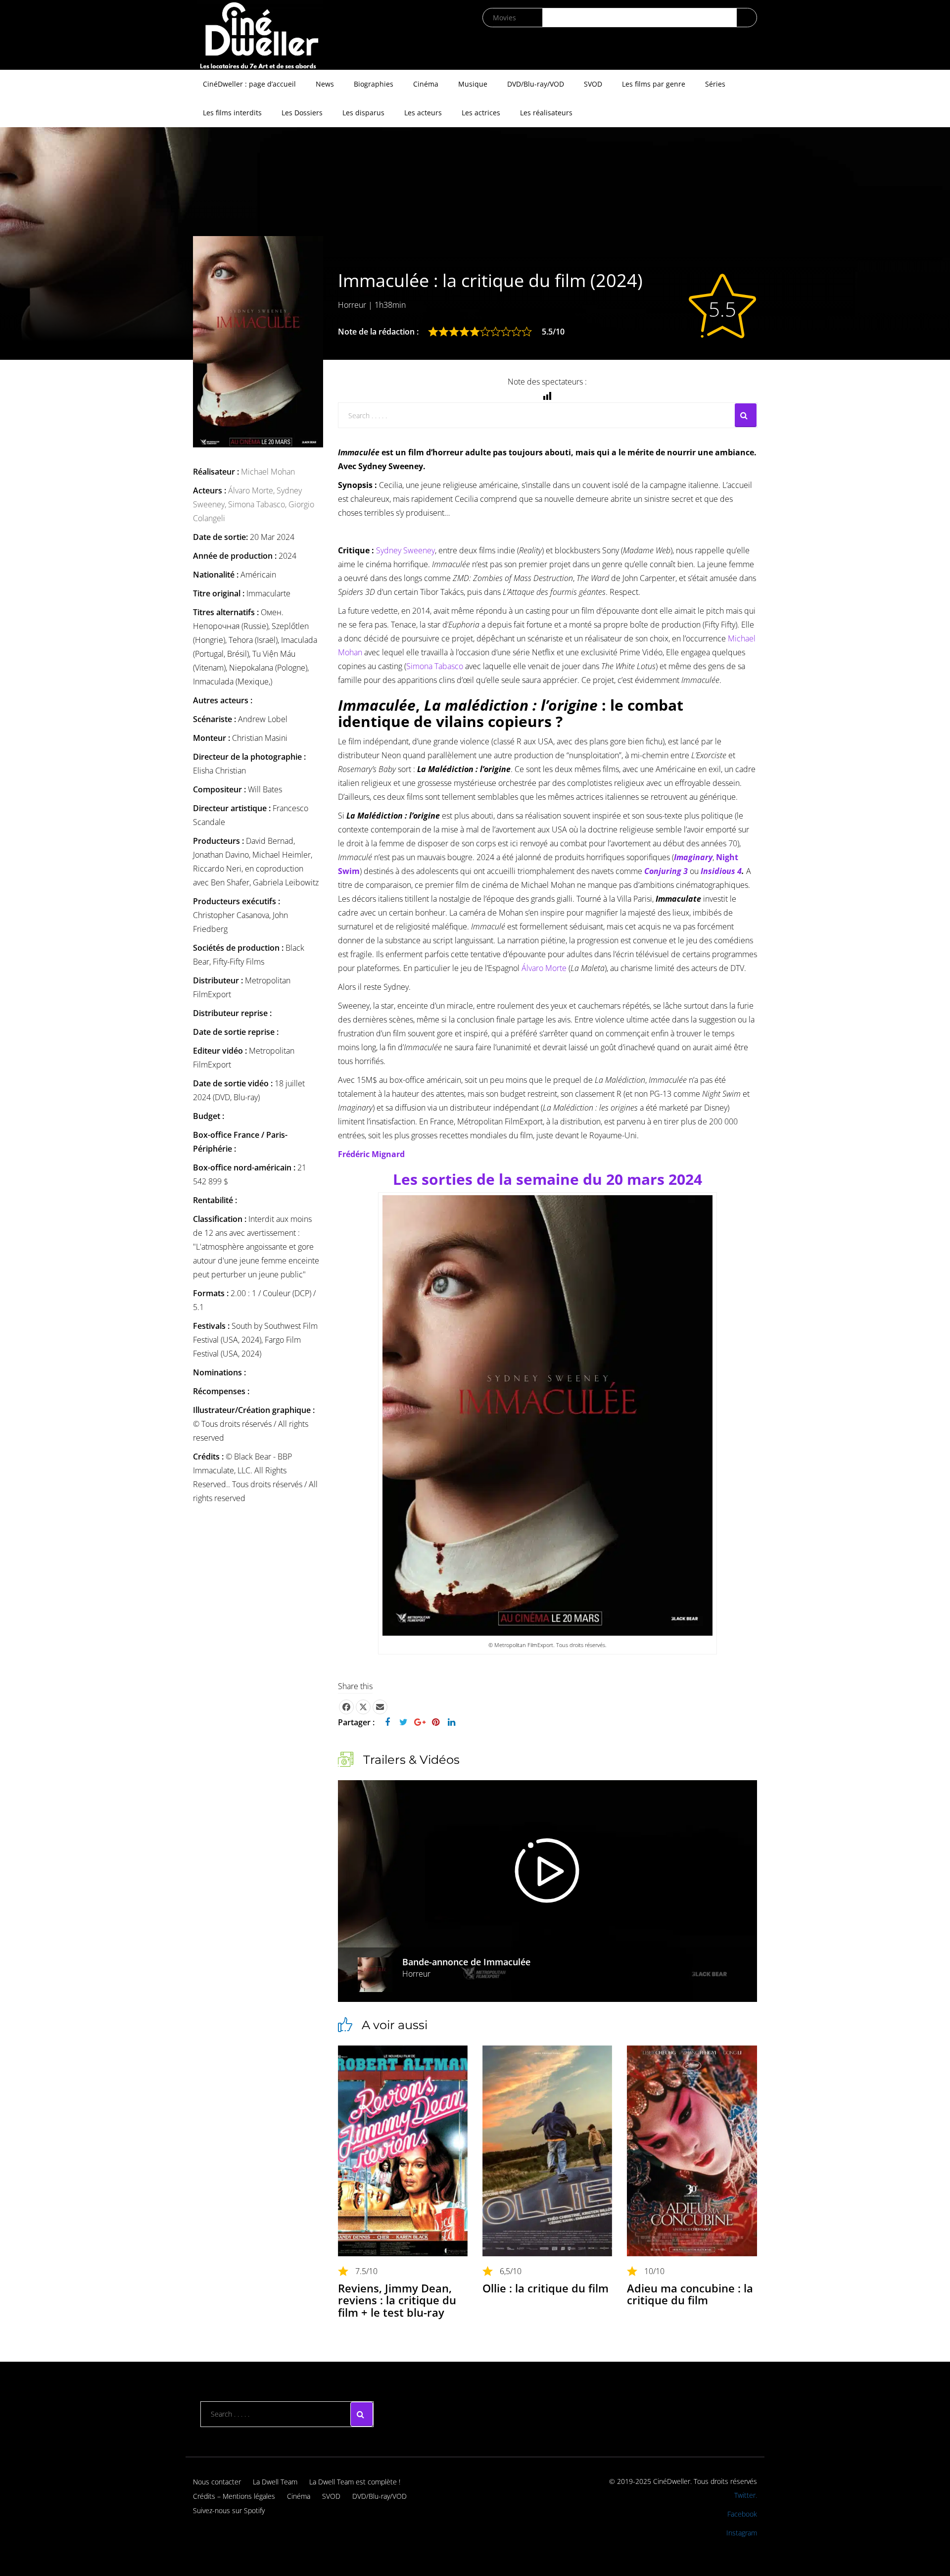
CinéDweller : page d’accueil (249, 84)
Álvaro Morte (544, 968)
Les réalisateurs (546, 113)
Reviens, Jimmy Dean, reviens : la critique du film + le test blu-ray (397, 2300)
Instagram (742, 2533)
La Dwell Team (275, 2482)
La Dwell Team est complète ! (355, 2482)
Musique (473, 84)
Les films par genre (654, 84)
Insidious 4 (721, 871)
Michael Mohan (268, 472)
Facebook (742, 2514)
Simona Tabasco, (258, 504)
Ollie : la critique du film (546, 2288)
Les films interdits (232, 113)
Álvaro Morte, (252, 490)
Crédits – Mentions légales (234, 2496)
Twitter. (746, 2495)
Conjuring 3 (666, 871)
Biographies (374, 84)
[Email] (380, 1707)
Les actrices (481, 113)
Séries (715, 84)
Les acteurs (423, 113)
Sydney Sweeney (405, 550)
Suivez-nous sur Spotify (229, 2510)
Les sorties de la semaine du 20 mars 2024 (547, 1179)
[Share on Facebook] (346, 1707)
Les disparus (363, 113)
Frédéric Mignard (371, 1154)
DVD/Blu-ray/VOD (536, 84)
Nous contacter (217, 2482)
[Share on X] (363, 1707)
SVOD (593, 84)
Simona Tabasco (435, 666)
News (325, 84)
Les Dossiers (302, 113)
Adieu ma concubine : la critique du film (690, 2294)
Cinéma (426, 84)
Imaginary (693, 857)
